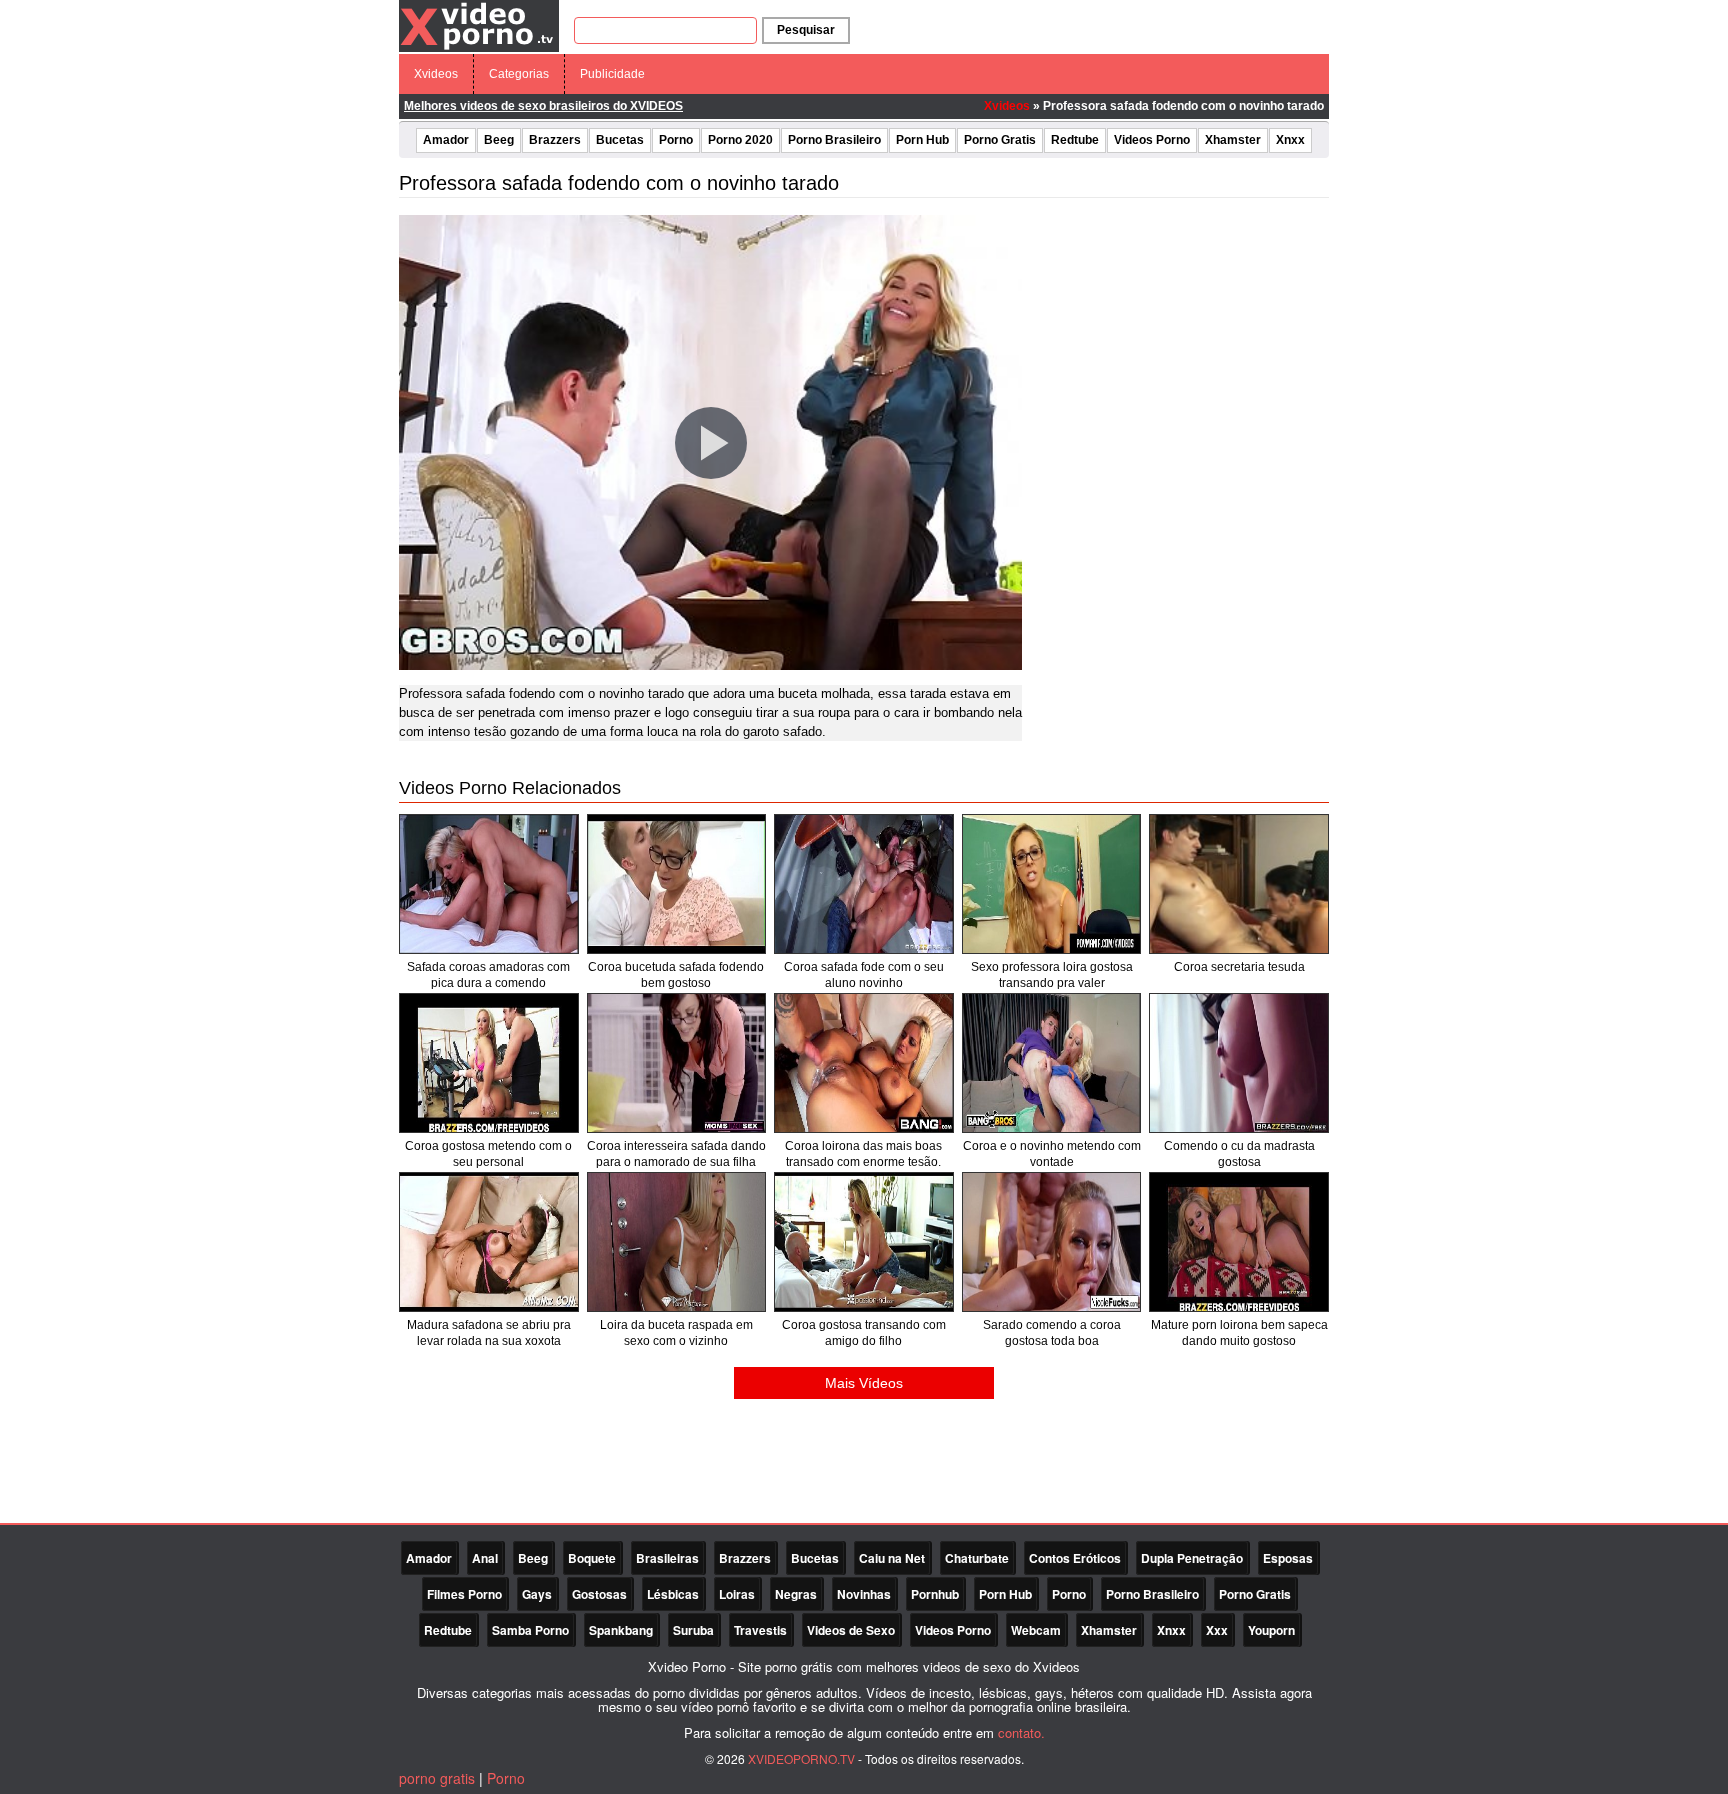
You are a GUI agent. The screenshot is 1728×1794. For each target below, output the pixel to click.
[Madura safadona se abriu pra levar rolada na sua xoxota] (489, 1242)
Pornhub (935, 1594)
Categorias (519, 74)
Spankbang (621, 1630)
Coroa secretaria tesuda (1239, 967)
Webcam (1036, 1630)
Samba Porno (530, 1630)
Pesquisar (806, 30)
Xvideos (436, 74)
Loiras (737, 1594)
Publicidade (612, 74)
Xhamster (1233, 140)
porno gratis (437, 1778)
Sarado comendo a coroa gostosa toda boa (1052, 1333)
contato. (1021, 1732)
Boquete (592, 1558)
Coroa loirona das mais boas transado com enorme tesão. (863, 1154)
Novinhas (864, 1594)
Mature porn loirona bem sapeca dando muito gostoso (1239, 1333)
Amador (446, 140)
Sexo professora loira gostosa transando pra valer (1052, 975)
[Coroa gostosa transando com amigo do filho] (864, 1242)
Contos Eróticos (1075, 1558)
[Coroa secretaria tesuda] (1239, 884)
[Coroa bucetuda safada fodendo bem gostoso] (677, 884)
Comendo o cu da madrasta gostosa (1239, 1154)
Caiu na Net (892, 1558)
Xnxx (1290, 140)
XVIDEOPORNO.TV (801, 1758)
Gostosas (599, 1594)
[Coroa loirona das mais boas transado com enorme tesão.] (864, 1063)
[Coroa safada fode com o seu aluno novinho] (864, 884)
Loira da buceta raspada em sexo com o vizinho (676, 1333)
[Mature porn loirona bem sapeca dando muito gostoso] (1239, 1242)
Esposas (1288, 1558)
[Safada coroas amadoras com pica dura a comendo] (489, 884)
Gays (537, 1594)
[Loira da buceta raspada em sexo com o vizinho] (677, 1242)
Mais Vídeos (864, 1383)
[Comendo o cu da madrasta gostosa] (1239, 1063)
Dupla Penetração (1192, 1558)
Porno (676, 140)
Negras (796, 1594)
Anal (485, 1558)
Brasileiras (667, 1558)
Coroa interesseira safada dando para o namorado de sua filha (676, 1154)
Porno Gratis (1000, 140)
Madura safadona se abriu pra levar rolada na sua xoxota (489, 1333)
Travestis (760, 1630)
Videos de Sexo (851, 1630)
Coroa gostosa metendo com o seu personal (488, 1154)
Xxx (1217, 1630)
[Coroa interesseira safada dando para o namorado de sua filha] (677, 1063)
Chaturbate (977, 1558)
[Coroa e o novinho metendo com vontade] (1052, 1063)
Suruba (693, 1630)
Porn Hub (922, 140)
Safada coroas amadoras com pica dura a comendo (488, 975)
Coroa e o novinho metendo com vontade (1052, 1154)
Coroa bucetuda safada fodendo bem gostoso (676, 975)
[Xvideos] (479, 25)
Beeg (499, 140)
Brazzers (555, 140)
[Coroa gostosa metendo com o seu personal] (489, 1063)
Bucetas (620, 140)
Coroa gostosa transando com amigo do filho (864, 1333)
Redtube (1075, 140)
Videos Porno (1152, 140)
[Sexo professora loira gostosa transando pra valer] (1052, 884)
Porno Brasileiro (834, 140)
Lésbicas (673, 1594)
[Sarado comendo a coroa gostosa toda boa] (1052, 1242)
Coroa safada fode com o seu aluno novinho (864, 975)
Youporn (1271, 1630)
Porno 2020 (740, 140)
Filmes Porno (464, 1594)
